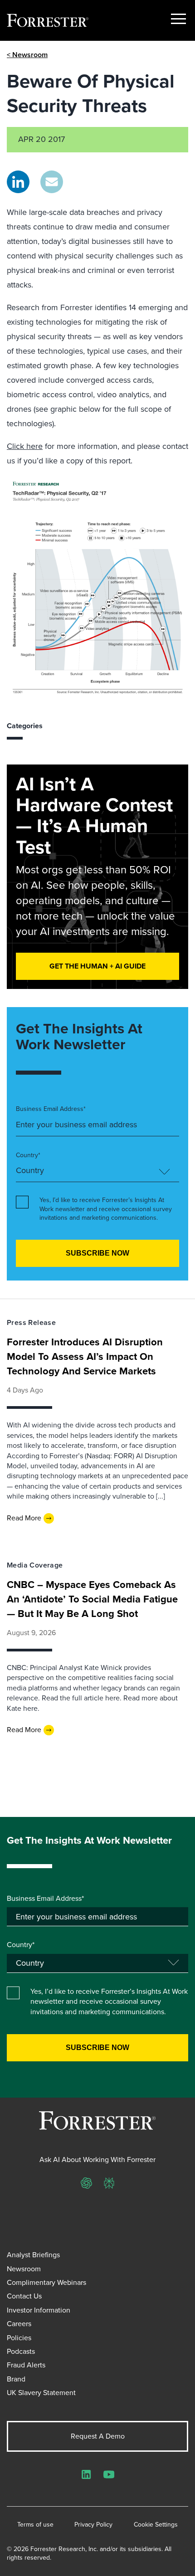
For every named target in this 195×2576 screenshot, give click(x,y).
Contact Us (24, 2296)
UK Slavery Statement (41, 2393)
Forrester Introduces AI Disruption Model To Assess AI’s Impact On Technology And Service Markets (85, 1356)
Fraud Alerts (26, 2365)
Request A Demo (98, 2436)
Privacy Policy (93, 2525)
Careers (19, 2324)
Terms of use (35, 2525)
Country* (28, 1155)
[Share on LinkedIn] (18, 182)
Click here (25, 446)
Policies (19, 2338)
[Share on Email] (52, 182)
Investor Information (39, 2310)
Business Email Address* (51, 1109)
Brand (16, 2379)
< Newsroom (27, 55)
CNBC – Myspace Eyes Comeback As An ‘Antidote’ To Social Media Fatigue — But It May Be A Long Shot (92, 1599)
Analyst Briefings (33, 2255)
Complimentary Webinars (46, 2282)
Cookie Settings (156, 2525)
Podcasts (21, 2351)
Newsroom (24, 2269)
